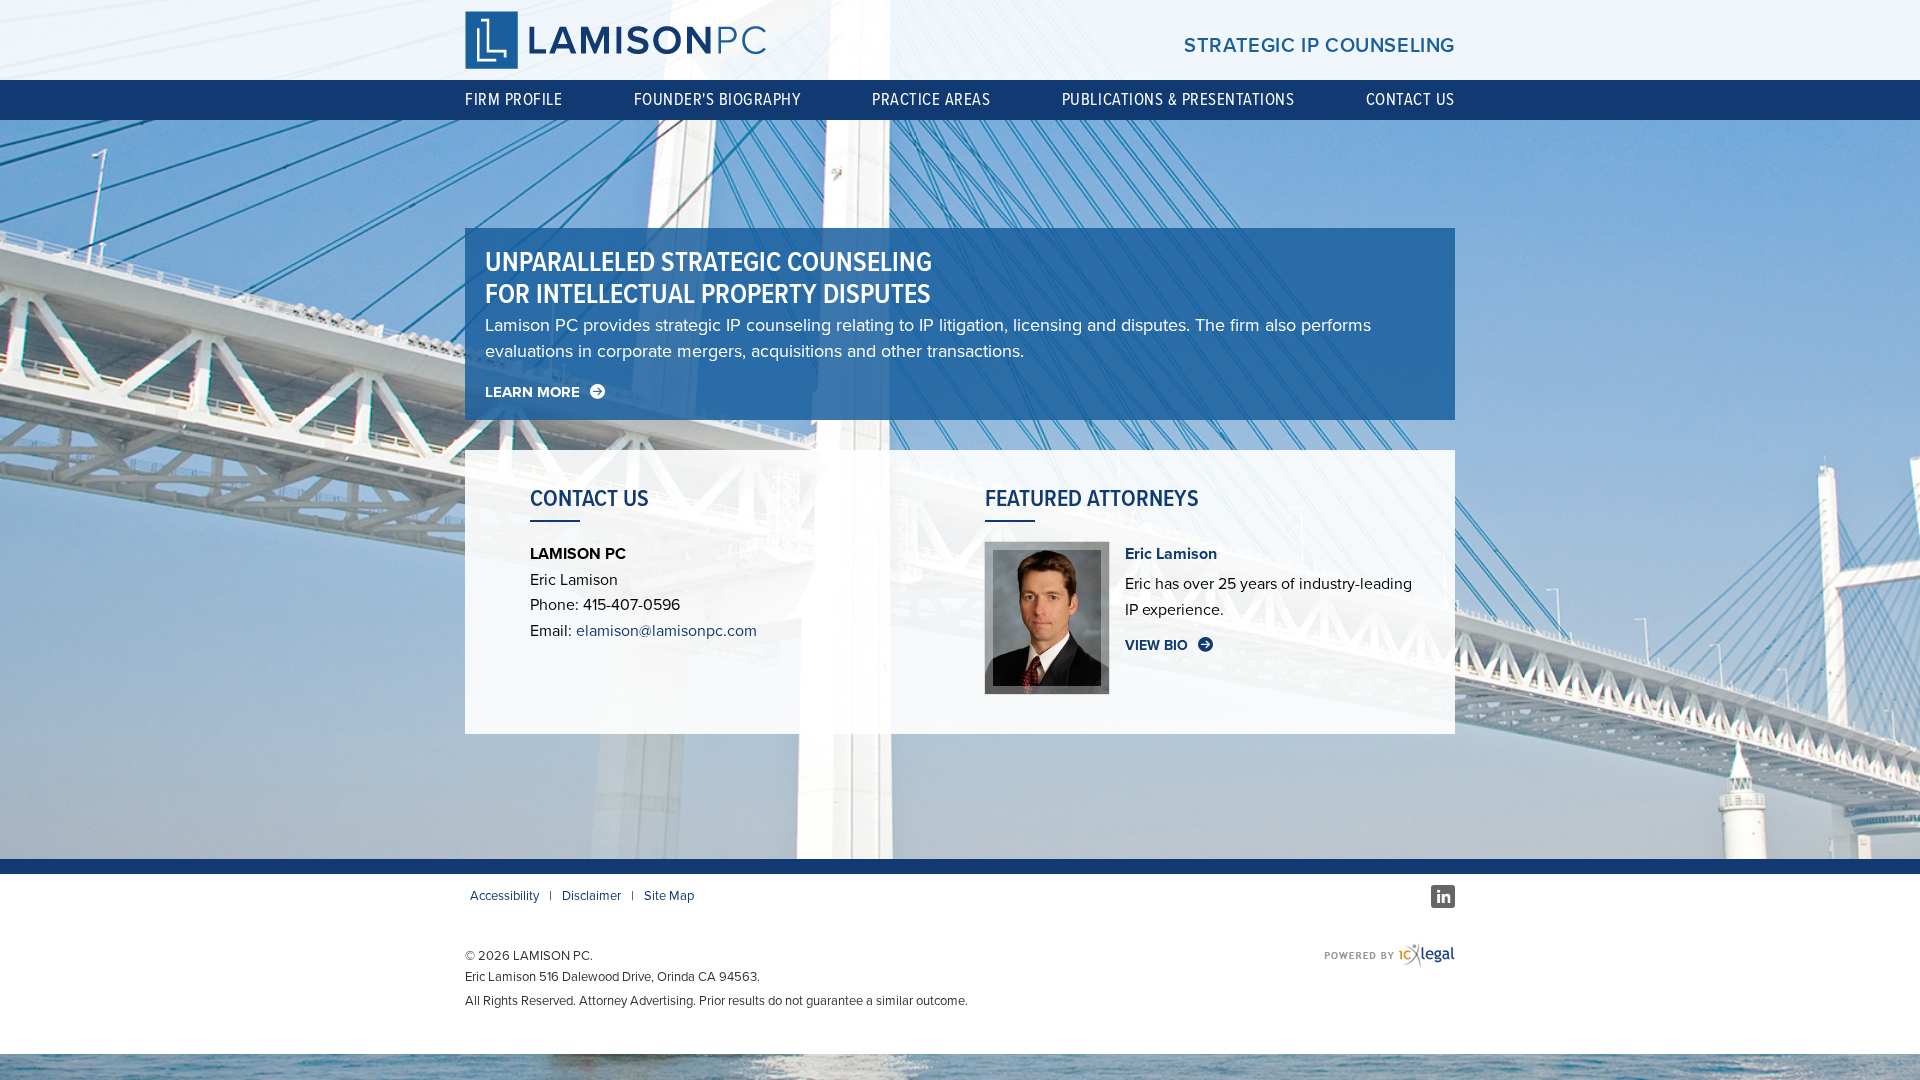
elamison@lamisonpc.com (666, 631)
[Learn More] (545, 392)
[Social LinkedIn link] (1443, 896)
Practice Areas (931, 101)
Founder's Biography (717, 101)
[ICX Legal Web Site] (1389, 955)
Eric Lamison (1171, 554)
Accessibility (504, 896)
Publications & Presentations (1178, 101)
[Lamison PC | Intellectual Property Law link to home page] (615, 40)
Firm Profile (513, 101)
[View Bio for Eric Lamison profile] (1169, 645)
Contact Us (1410, 101)
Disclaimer (591, 896)
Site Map (669, 896)
